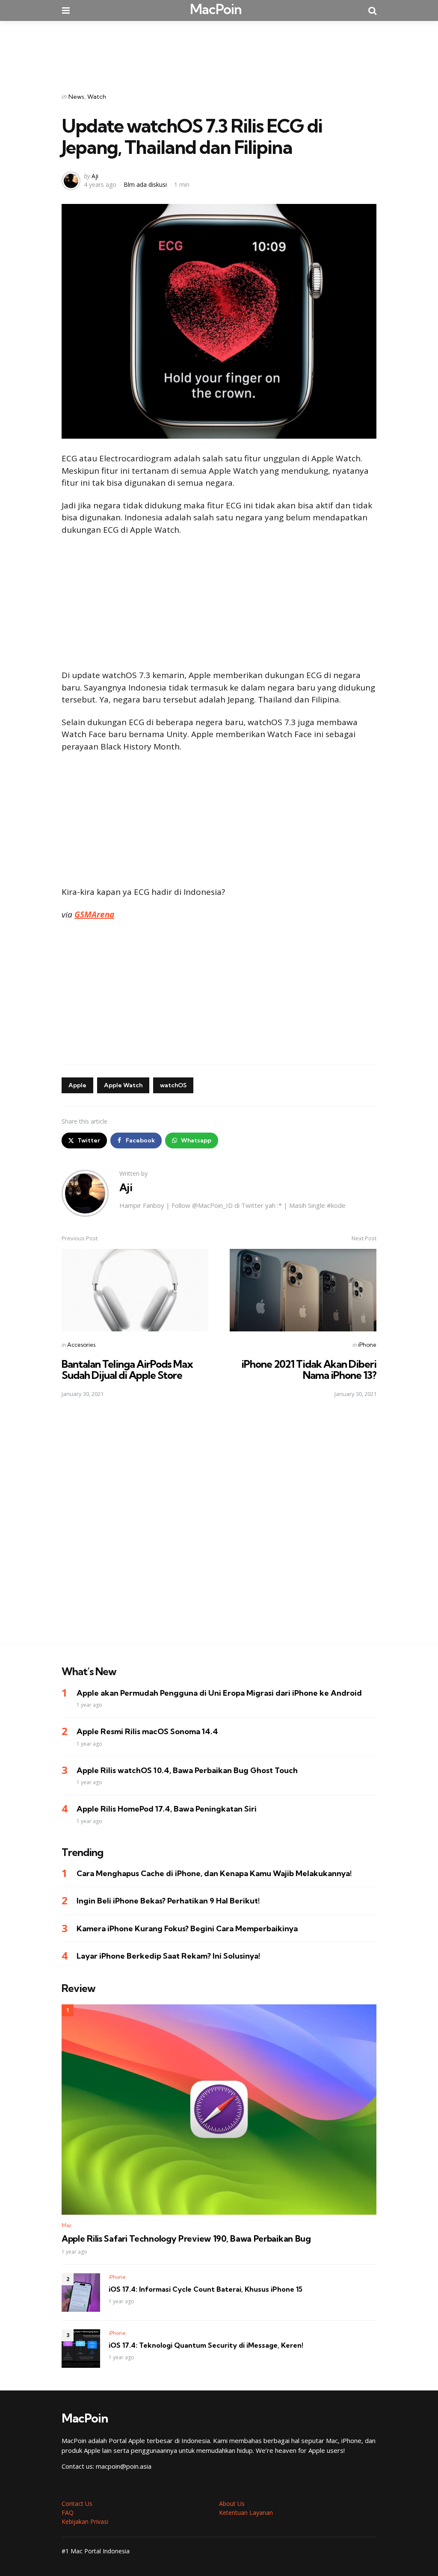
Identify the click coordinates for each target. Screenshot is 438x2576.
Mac (67, 2225)
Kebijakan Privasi (85, 2521)
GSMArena (94, 915)
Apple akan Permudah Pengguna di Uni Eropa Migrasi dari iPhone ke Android (219, 1693)
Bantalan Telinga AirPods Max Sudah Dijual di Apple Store (127, 1369)
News (76, 97)
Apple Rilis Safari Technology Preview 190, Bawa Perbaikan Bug (186, 2239)
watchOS (173, 1085)
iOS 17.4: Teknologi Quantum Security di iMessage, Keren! (206, 2345)
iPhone (367, 1345)
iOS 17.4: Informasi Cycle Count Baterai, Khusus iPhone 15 (206, 2289)
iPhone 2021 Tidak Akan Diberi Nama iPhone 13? (309, 1369)
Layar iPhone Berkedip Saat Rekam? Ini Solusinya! (169, 1956)
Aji (95, 176)
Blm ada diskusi (145, 184)
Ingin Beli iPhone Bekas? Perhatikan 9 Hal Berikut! (168, 1901)
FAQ (68, 2513)
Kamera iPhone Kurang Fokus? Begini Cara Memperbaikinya (187, 1928)
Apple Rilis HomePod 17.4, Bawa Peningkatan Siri (167, 1809)
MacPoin (216, 9)
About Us (232, 2504)
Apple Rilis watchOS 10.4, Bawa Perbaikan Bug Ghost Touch (187, 1770)
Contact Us (77, 2504)
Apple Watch (123, 1085)
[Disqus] (219, 1526)
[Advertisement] (219, 51)
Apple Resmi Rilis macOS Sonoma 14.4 (147, 1731)
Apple (77, 1085)
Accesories (81, 1345)
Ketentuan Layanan (246, 2513)
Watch (97, 97)
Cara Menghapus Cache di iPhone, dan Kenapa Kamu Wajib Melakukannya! (214, 1873)
